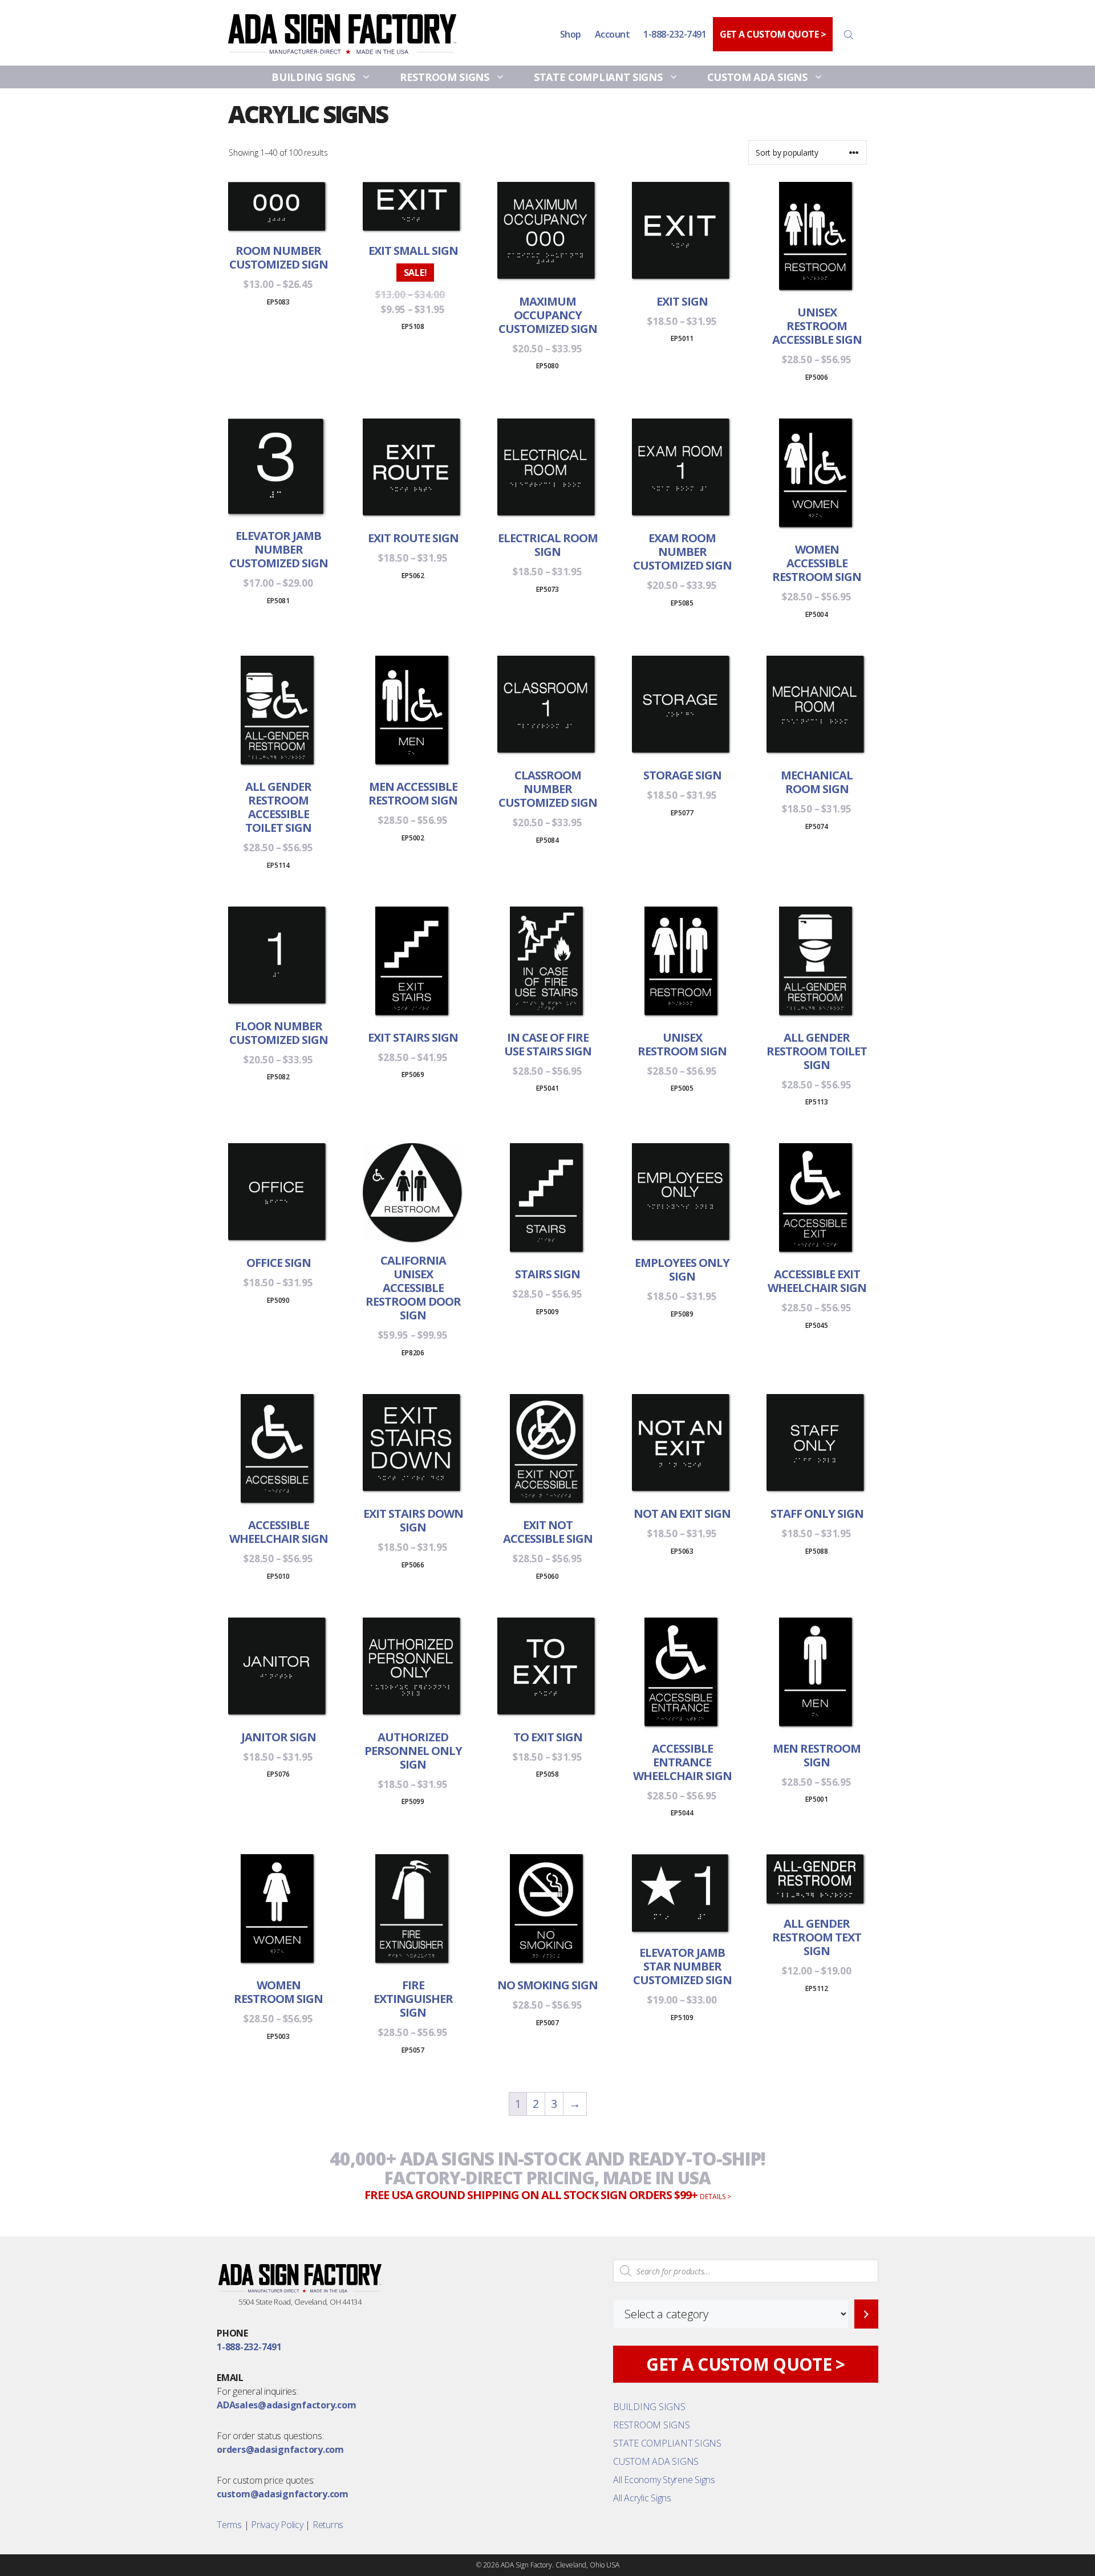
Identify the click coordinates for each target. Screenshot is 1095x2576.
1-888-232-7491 (675, 34)
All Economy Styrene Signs (664, 2480)
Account (613, 34)
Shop (571, 34)
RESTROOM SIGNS (445, 77)
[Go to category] (866, 2314)
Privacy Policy (277, 2525)
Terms (229, 2525)
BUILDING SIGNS (313, 77)
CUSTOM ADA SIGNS (757, 77)
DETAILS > (715, 2197)
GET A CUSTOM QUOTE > (773, 34)
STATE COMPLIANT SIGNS (598, 77)
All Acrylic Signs (642, 2498)
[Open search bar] (850, 34)
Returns (328, 2525)
